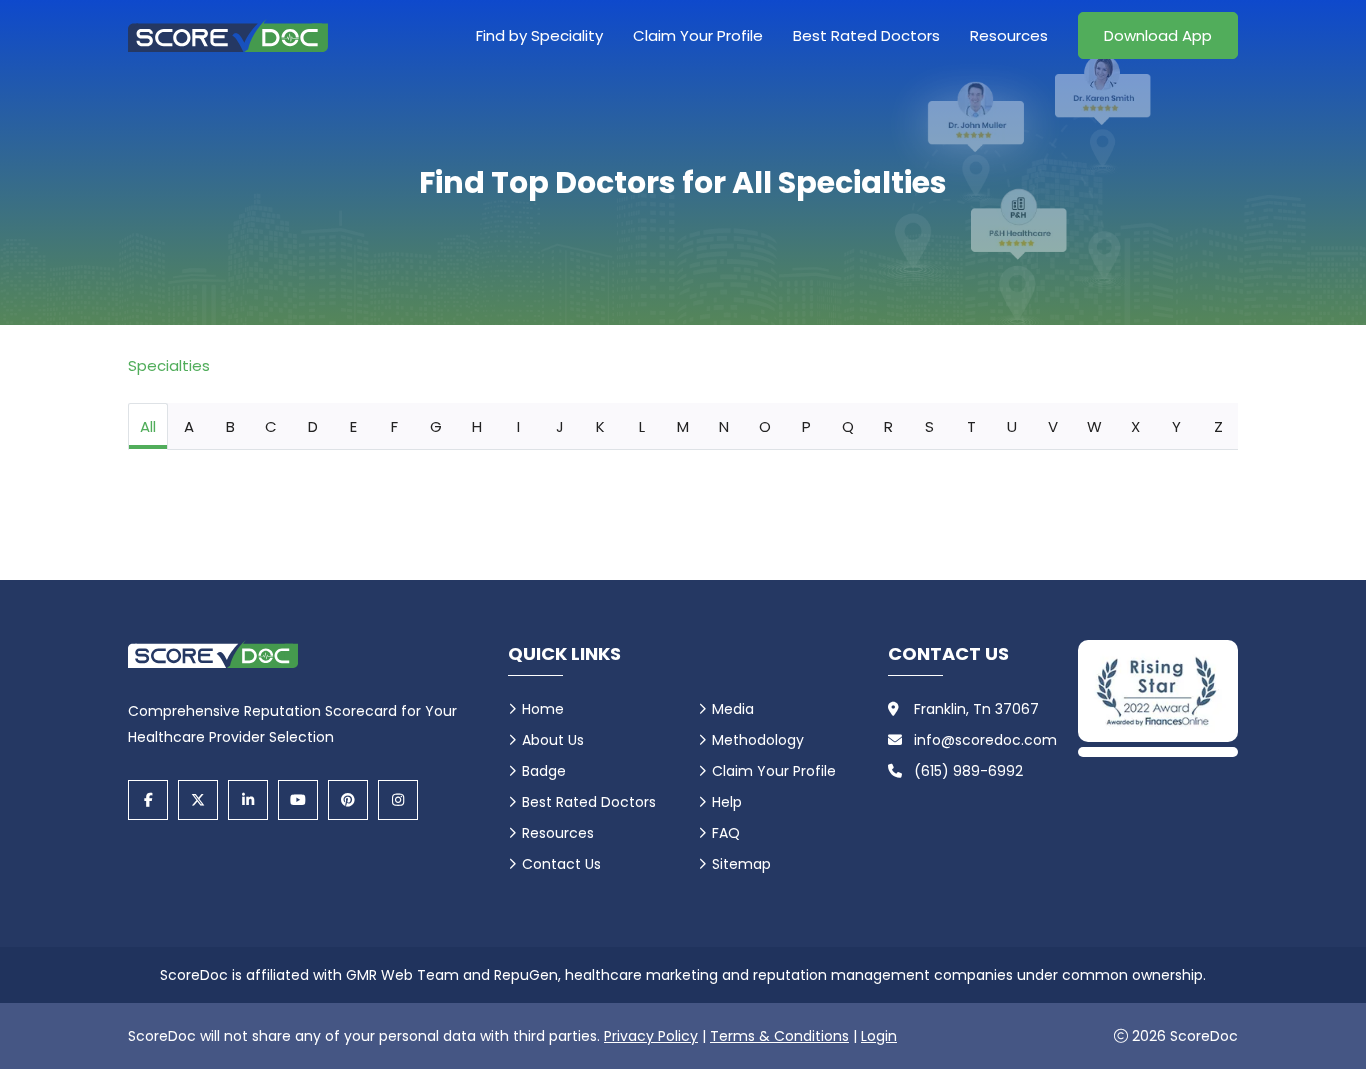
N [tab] (724, 426)
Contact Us (561, 864)
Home (543, 709)
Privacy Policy (651, 1036)
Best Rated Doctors (866, 35)
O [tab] (765, 426)
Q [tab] (848, 426)
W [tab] (1094, 426)
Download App (1158, 35)
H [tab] (477, 426)
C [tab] (271, 426)
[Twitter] (198, 800)
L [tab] (642, 426)
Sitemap (741, 864)
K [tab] (600, 426)
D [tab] (313, 426)
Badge (544, 771)
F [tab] (394, 426)
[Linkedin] (248, 800)
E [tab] (353, 426)
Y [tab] (1176, 426)
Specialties (169, 365)
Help (727, 802)
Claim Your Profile (698, 35)
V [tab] (1053, 426)
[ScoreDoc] (228, 35)
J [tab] (560, 426)
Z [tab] (1218, 426)
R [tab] (888, 426)
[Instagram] (398, 800)
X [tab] (1135, 426)
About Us (553, 740)
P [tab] (806, 426)
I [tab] (518, 426)
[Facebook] (148, 800)
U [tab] (1012, 426)
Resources (1009, 35)
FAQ (726, 833)
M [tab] (683, 426)
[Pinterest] (348, 800)
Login (879, 1036)
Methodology (758, 740)
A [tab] (189, 426)
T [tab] (971, 426)
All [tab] (148, 426)
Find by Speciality (539, 35)
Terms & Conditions (779, 1036)
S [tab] (929, 426)
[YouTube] (298, 800)
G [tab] (436, 426)
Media (733, 709)
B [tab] (230, 426)
